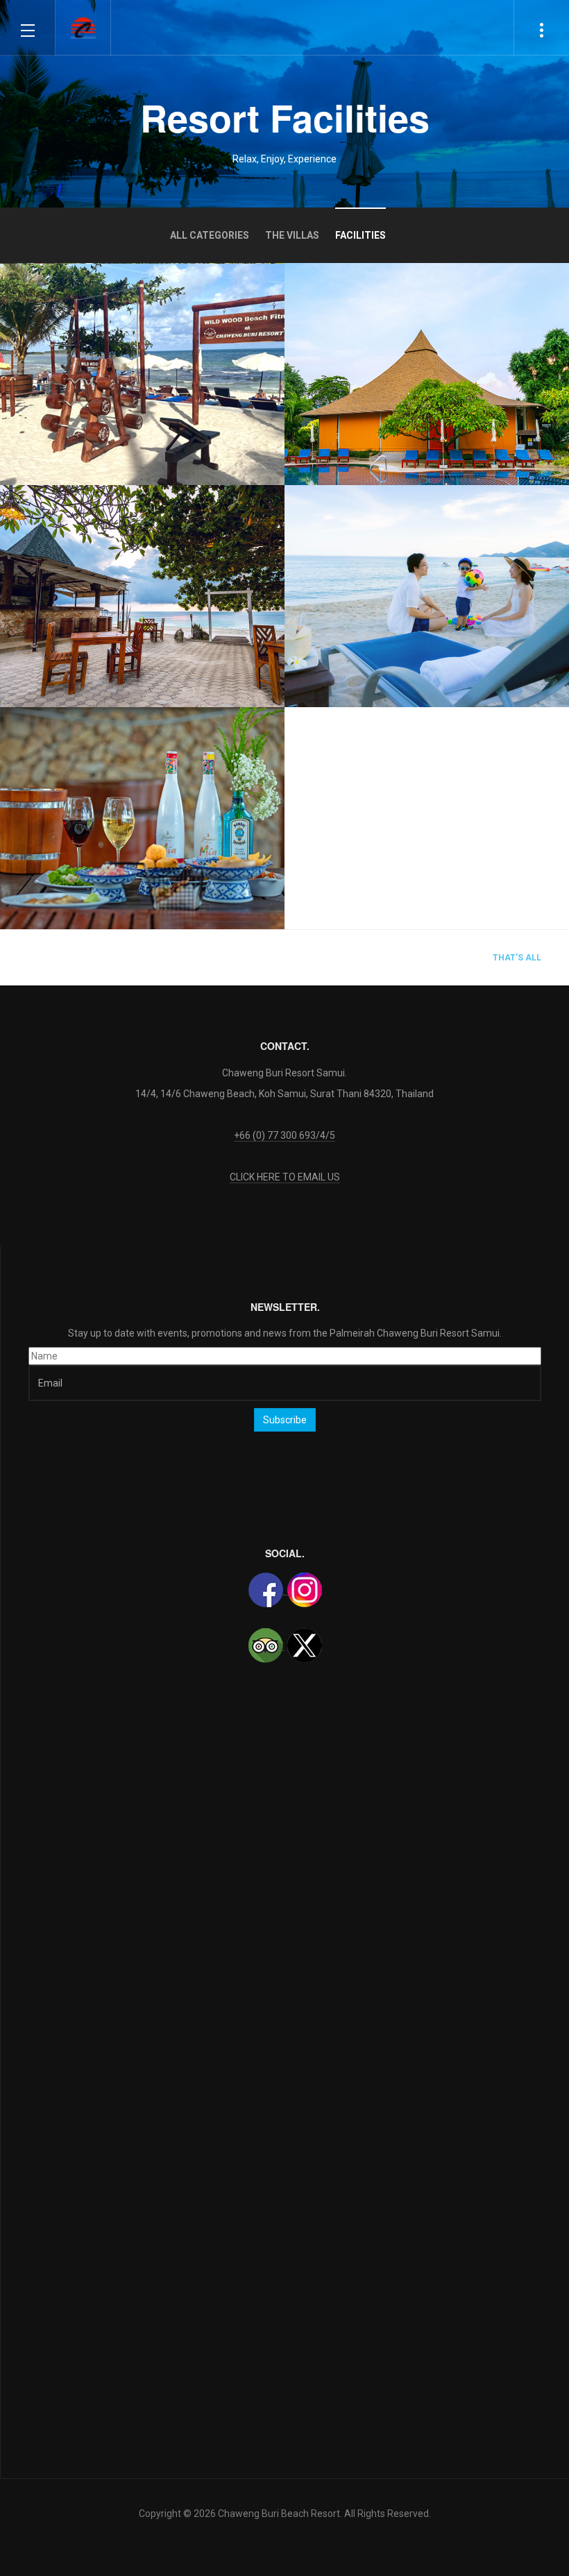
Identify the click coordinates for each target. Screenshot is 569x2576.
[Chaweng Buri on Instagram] (304, 1590)
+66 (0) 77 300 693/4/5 (284, 1135)
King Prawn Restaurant (383, 361)
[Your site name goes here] (83, 28)
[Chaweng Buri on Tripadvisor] (267, 1645)
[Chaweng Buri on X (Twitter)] (305, 1645)
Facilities (360, 235)
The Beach (346, 631)
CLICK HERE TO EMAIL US (285, 1177)
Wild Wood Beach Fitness (107, 393)
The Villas (292, 235)
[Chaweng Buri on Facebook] (267, 1590)
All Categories (210, 235)
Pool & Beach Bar (82, 583)
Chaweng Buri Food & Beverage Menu (127, 797)
